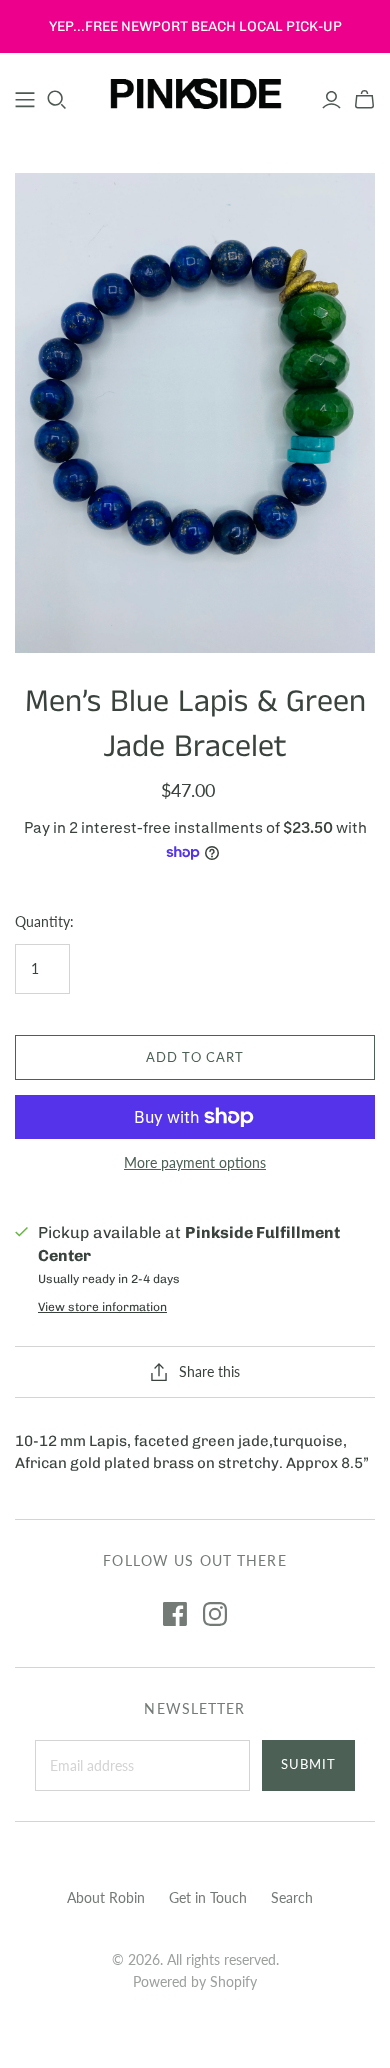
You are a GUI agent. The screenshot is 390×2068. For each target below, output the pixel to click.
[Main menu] (25, 100)
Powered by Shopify (195, 1981)
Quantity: (44, 921)
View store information (102, 1307)
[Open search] (57, 100)
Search (292, 1897)
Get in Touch (208, 1897)
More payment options (195, 1162)
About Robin (106, 1897)
